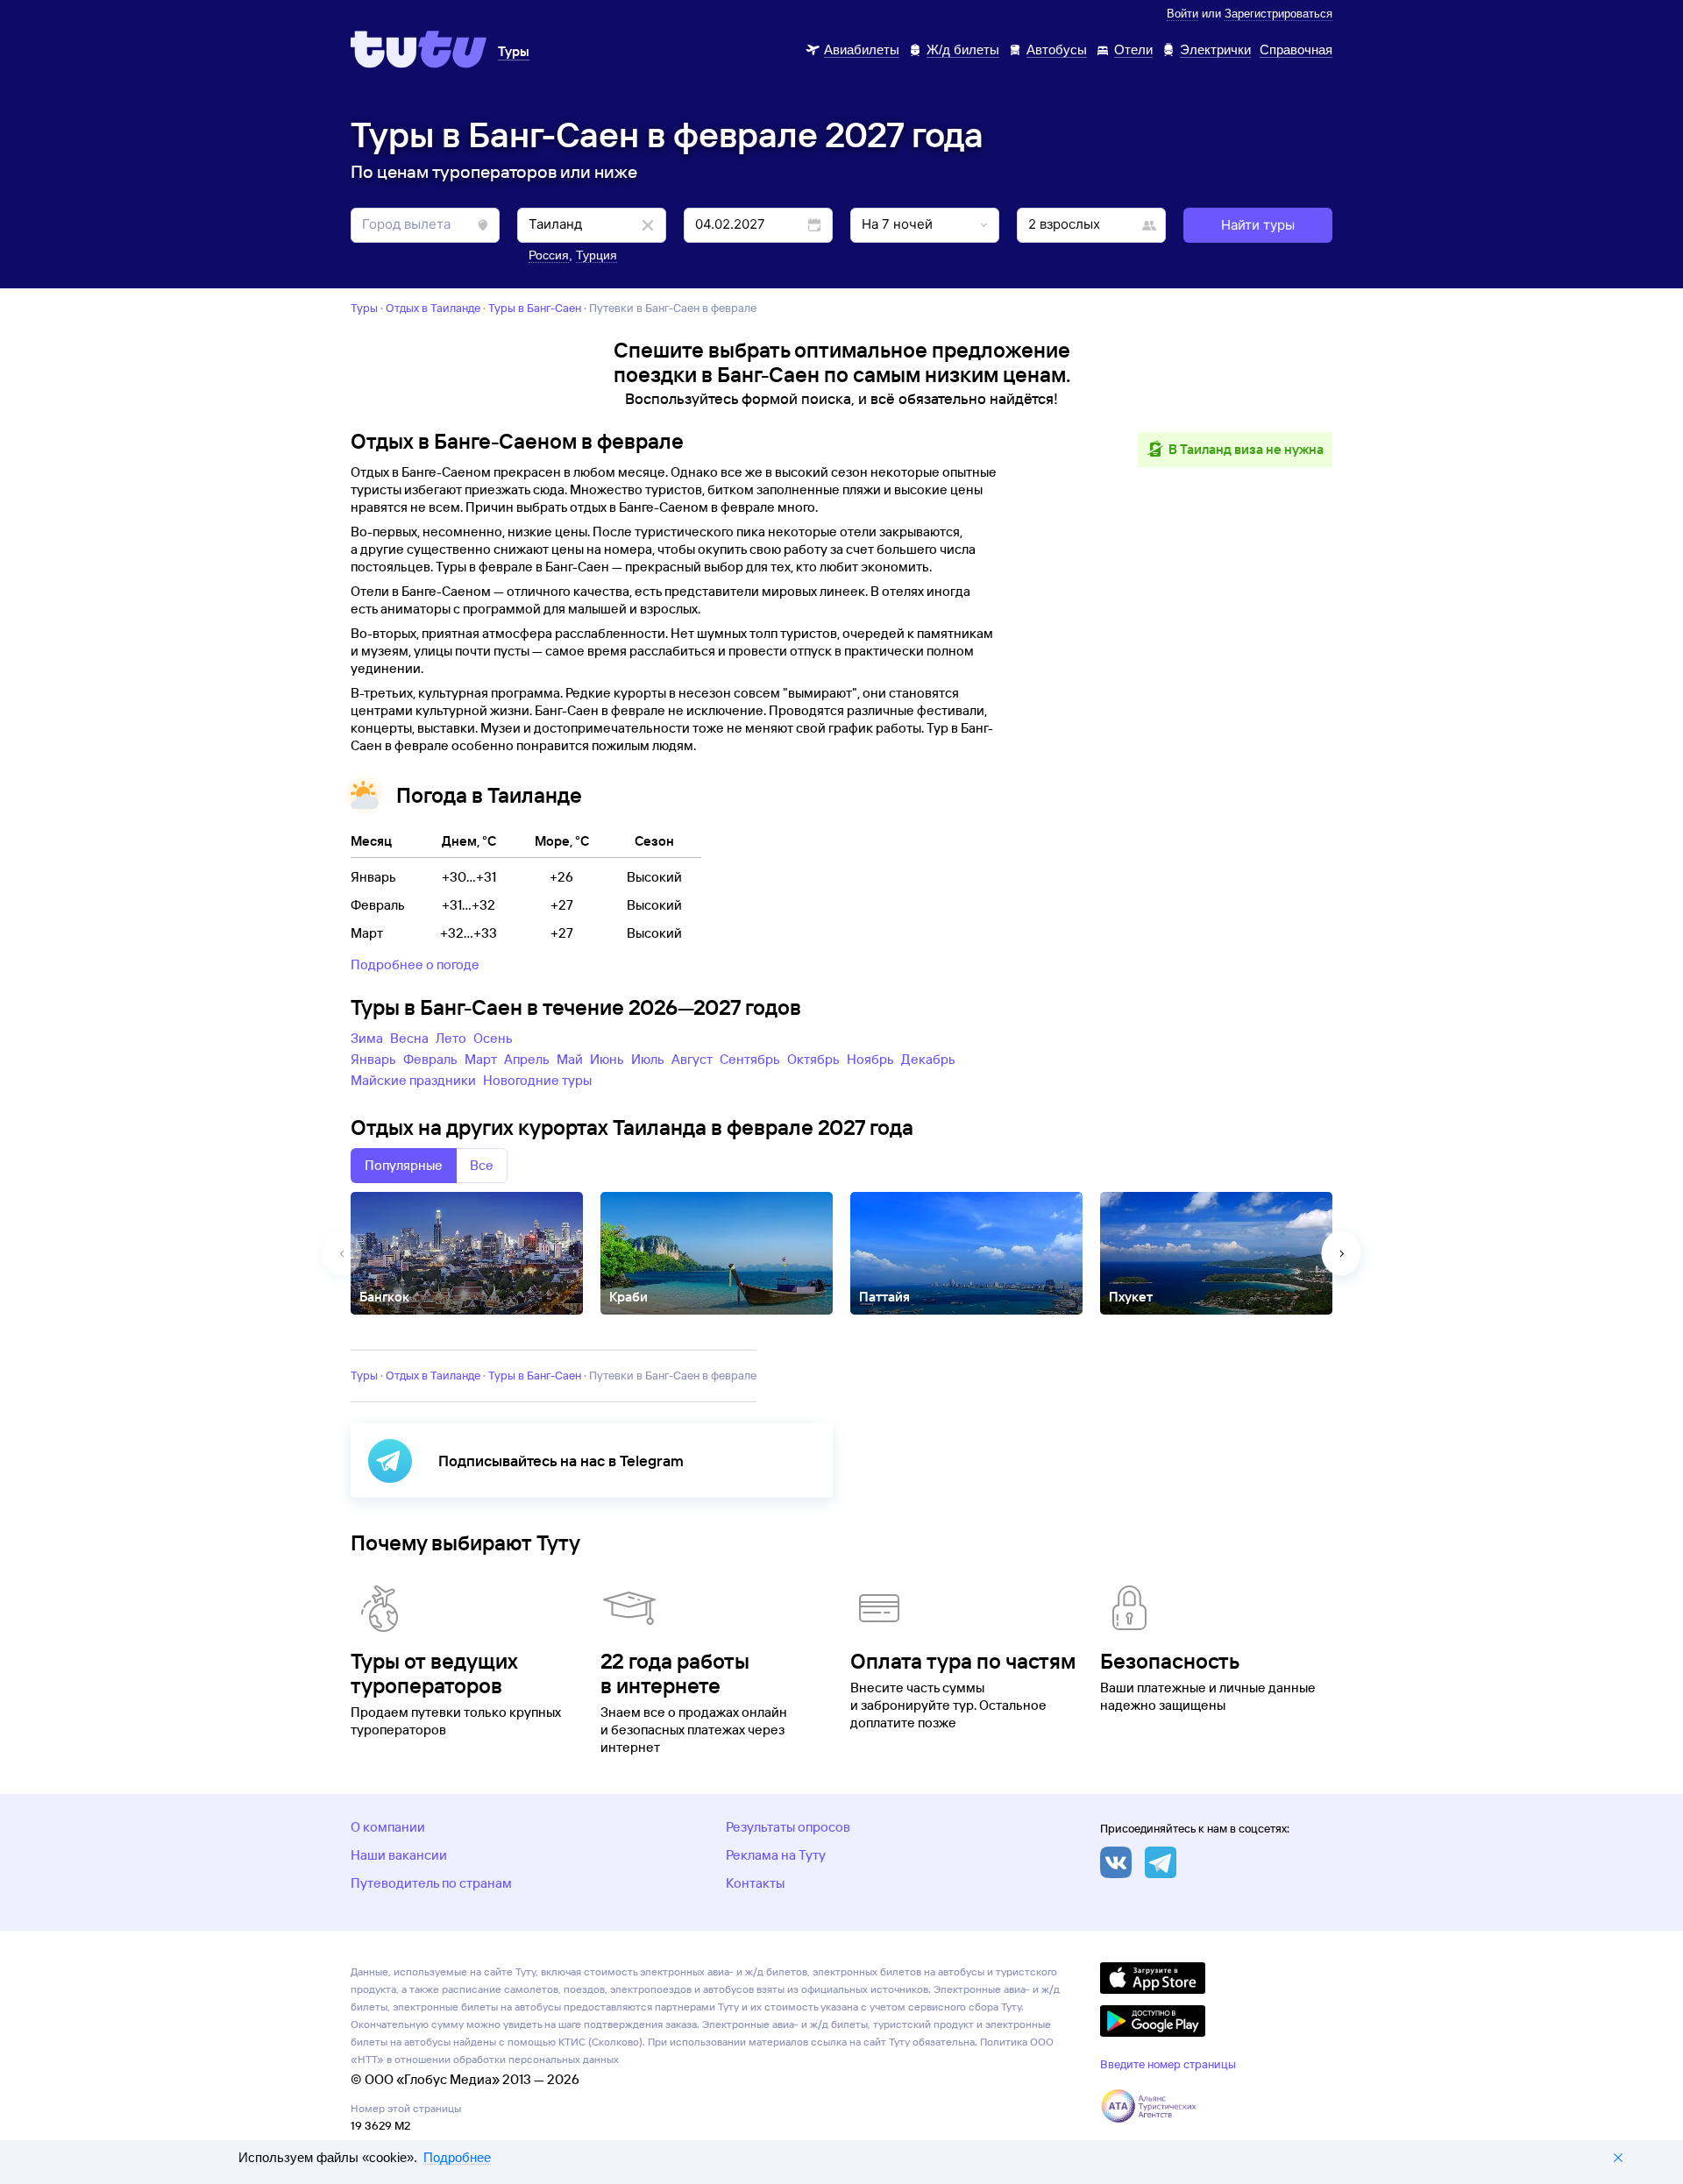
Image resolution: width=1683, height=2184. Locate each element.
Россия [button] (549, 255)
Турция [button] (597, 255)
